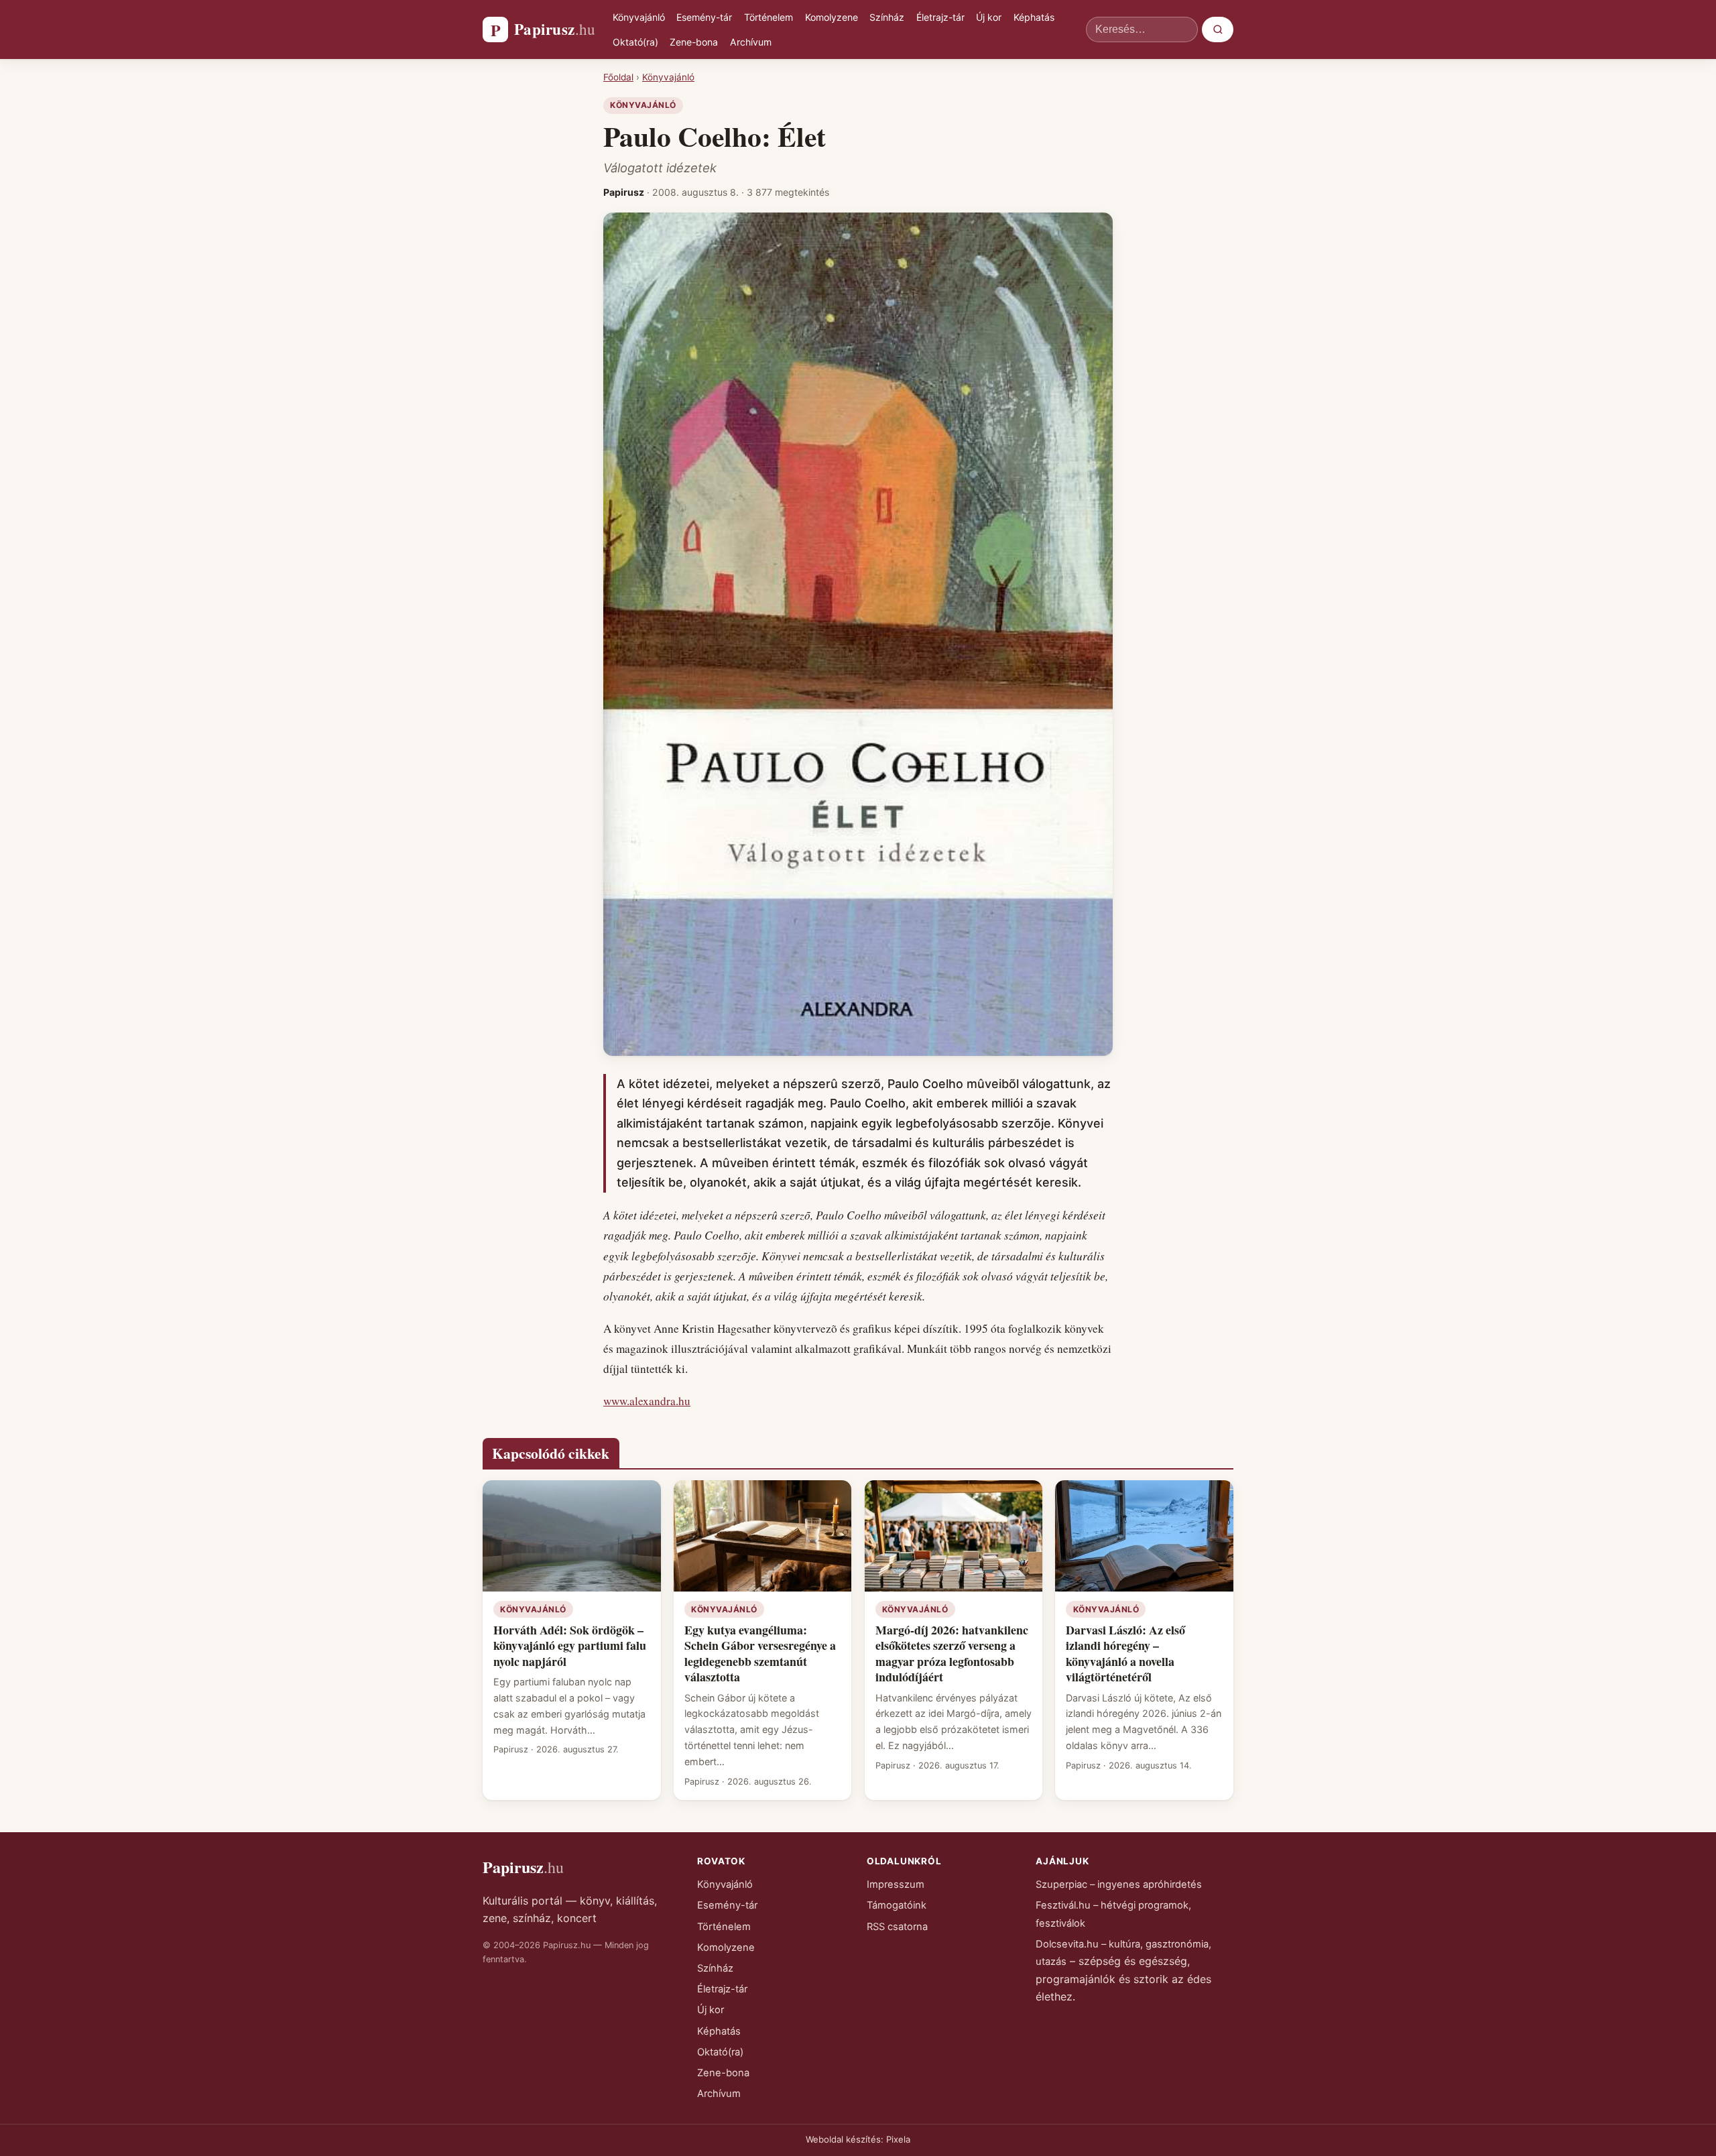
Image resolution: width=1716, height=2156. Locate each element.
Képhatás (1034, 17)
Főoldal (618, 77)
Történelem (769, 17)
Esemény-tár (704, 17)
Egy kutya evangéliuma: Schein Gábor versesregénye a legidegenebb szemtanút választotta (760, 1653)
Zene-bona (694, 42)
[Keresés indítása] (1218, 29)
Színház (887, 17)
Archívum (751, 42)
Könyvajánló (639, 17)
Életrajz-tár (940, 17)
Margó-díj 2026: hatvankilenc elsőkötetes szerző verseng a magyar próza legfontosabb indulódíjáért (952, 1653)
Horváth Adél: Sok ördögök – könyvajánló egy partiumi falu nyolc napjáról (570, 1645)
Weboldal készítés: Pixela (858, 2139)
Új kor (989, 17)
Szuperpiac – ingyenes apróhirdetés (1119, 1884)
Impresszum (896, 1884)
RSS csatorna (897, 1927)
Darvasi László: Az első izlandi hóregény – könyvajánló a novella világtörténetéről (1125, 1653)
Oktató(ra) (635, 42)
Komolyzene (832, 17)
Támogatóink (897, 1905)
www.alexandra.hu (647, 1401)
